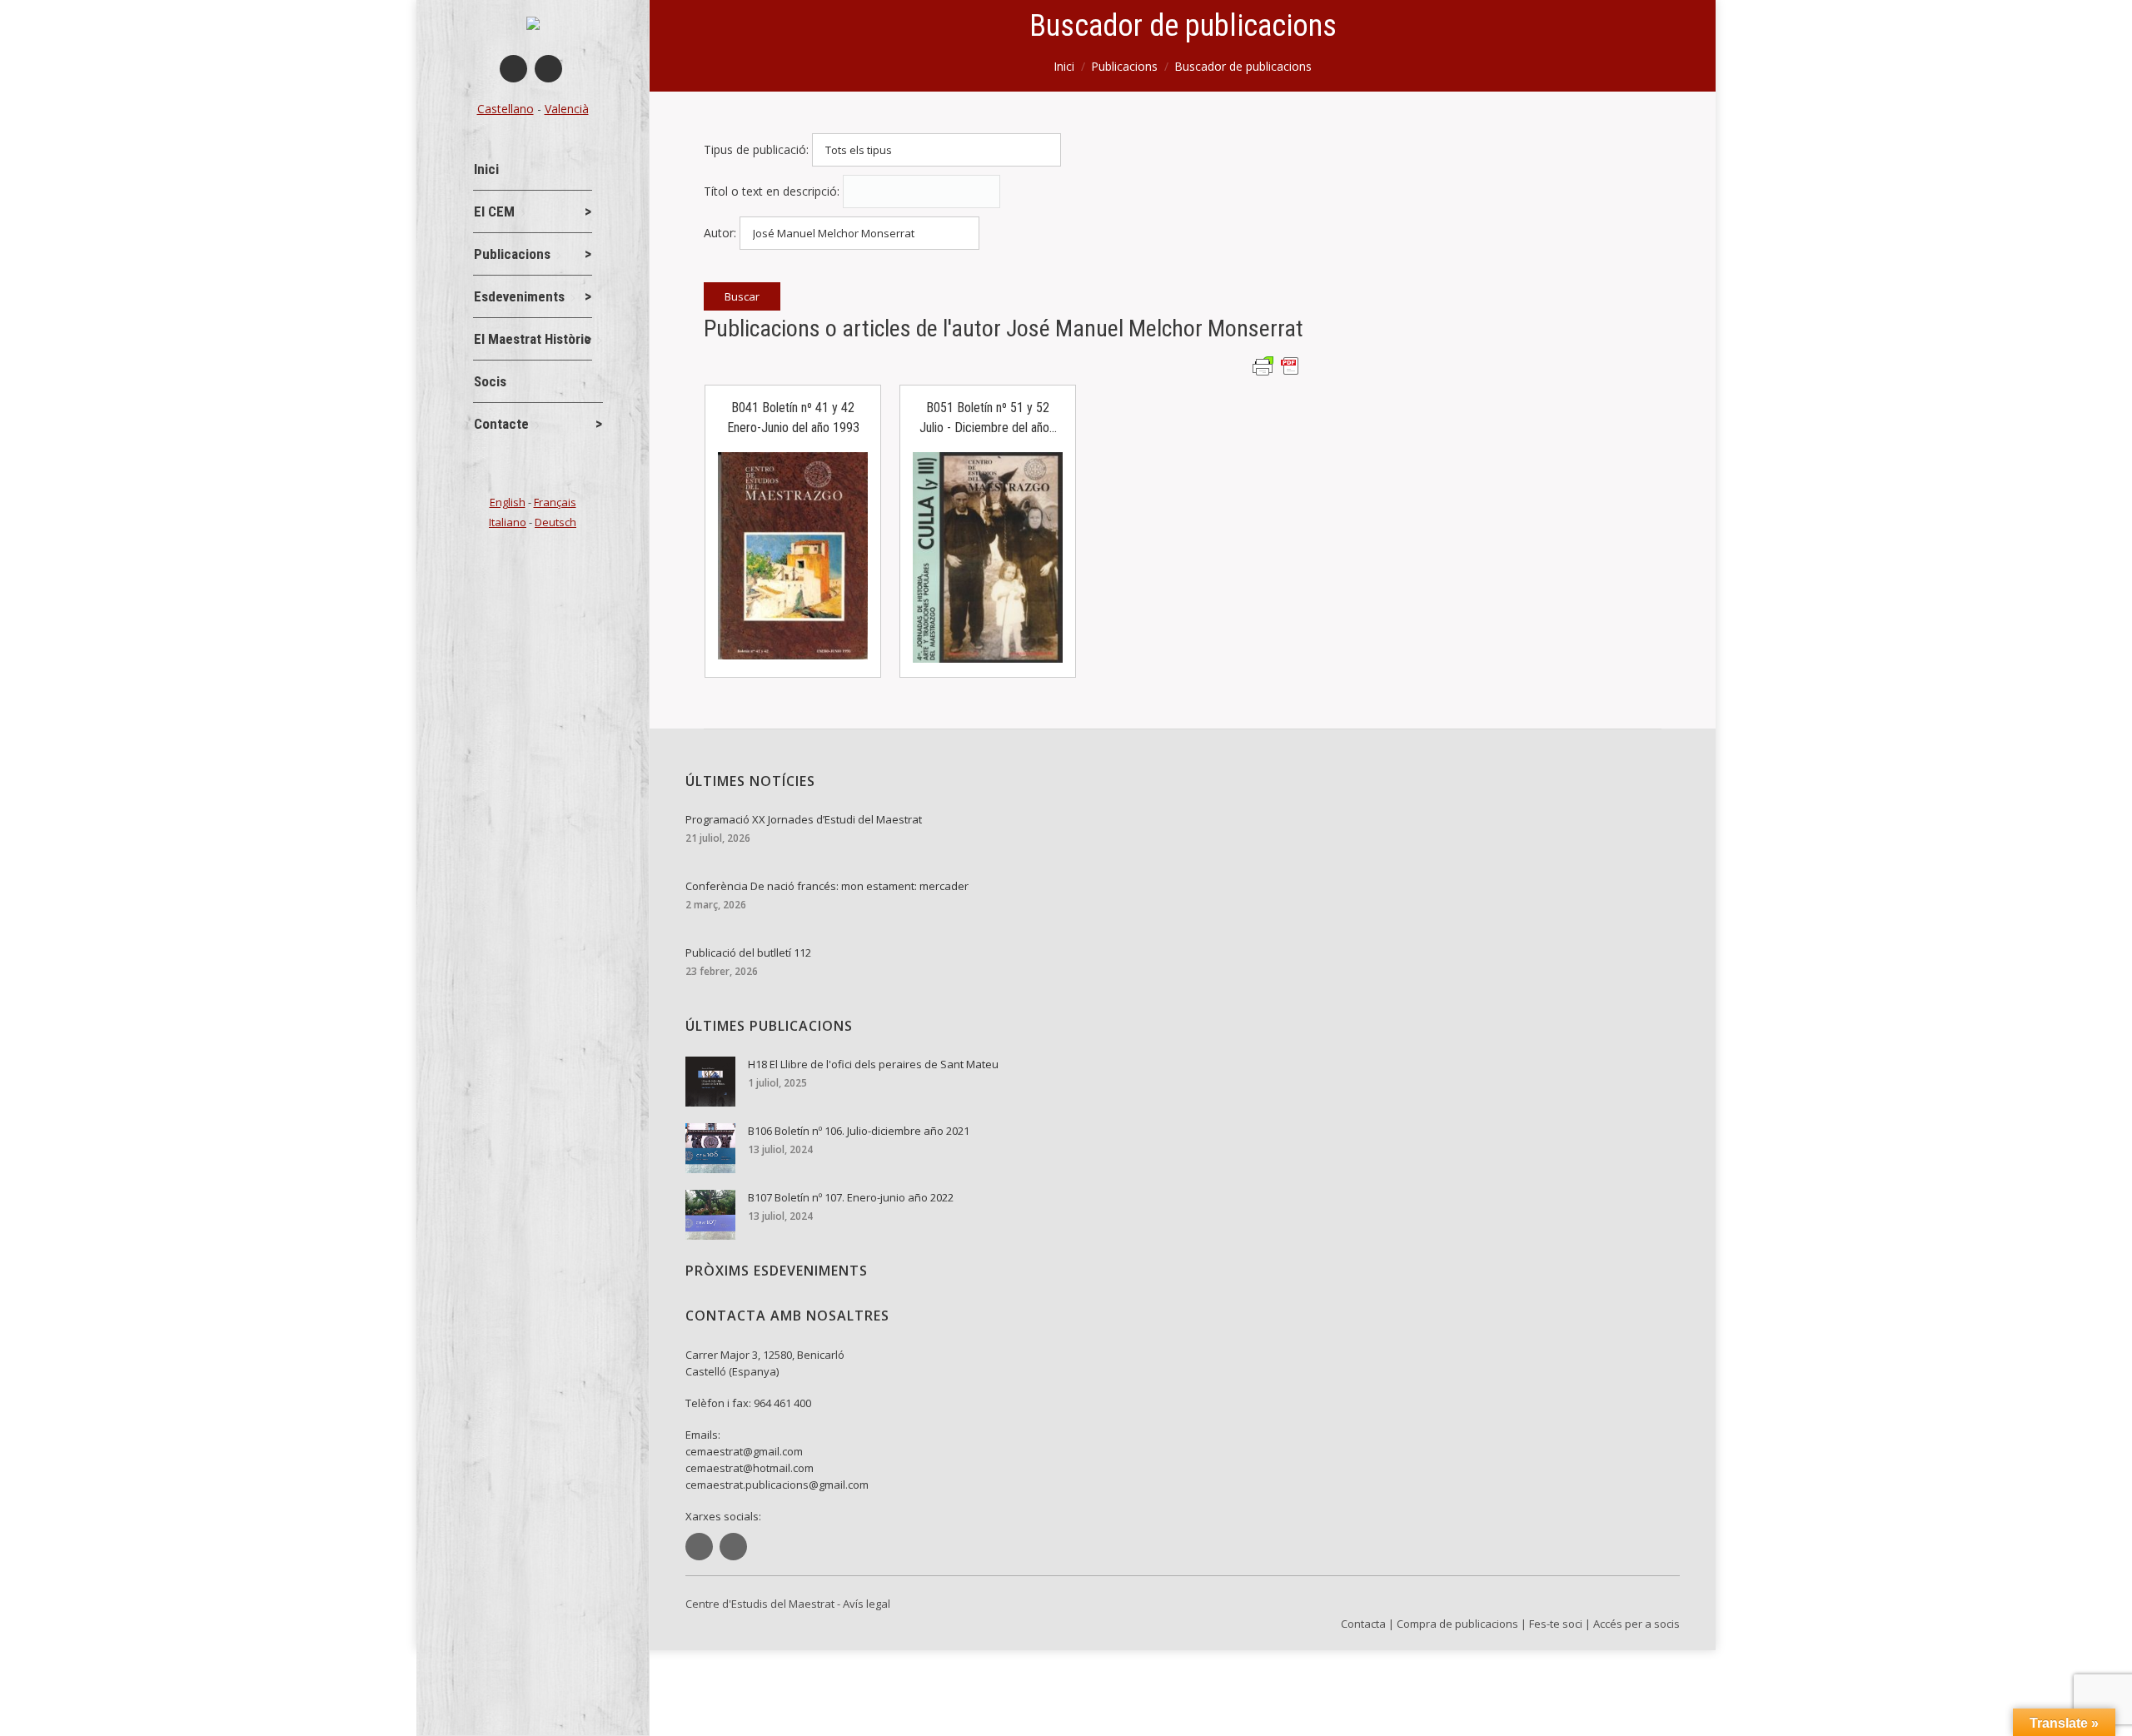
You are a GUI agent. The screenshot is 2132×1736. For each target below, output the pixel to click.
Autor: (720, 233)
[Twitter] (548, 69)
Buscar (742, 296)
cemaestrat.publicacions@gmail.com (777, 1485)
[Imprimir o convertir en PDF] (1278, 365)
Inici (1064, 66)
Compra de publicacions (1457, 1624)
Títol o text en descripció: (772, 191)
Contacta (1363, 1624)
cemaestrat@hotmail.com (750, 1468)
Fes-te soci (1556, 1624)
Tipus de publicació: (756, 149)
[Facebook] (513, 69)
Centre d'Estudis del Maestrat (760, 1604)
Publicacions (1124, 66)
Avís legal (867, 1604)
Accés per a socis (1636, 1624)
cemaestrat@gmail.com (744, 1451)
